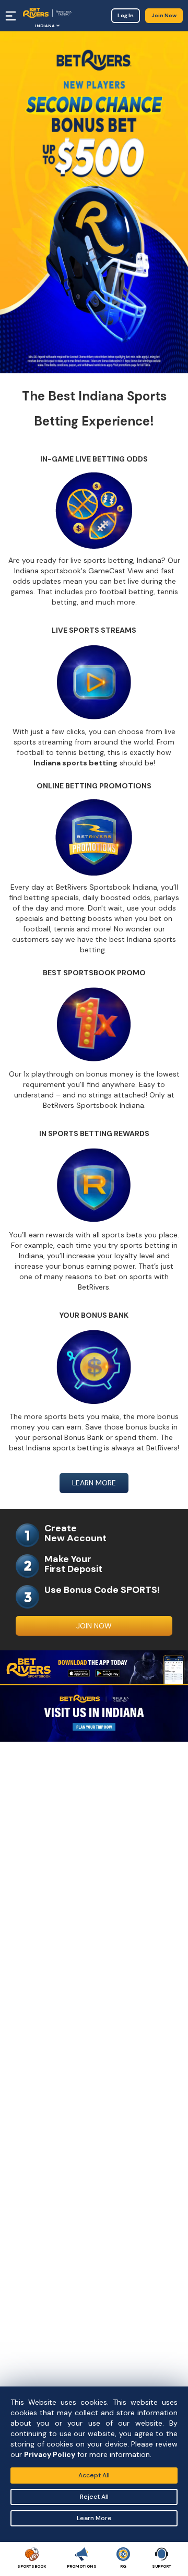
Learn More (94, 2518)
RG (123, 2566)
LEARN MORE (94, 1483)
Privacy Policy (50, 2454)
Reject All (94, 2497)
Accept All (94, 2475)
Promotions (82, 2566)
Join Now (164, 15)
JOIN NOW (94, 1626)
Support (162, 2566)
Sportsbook (32, 2566)
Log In (126, 15)
